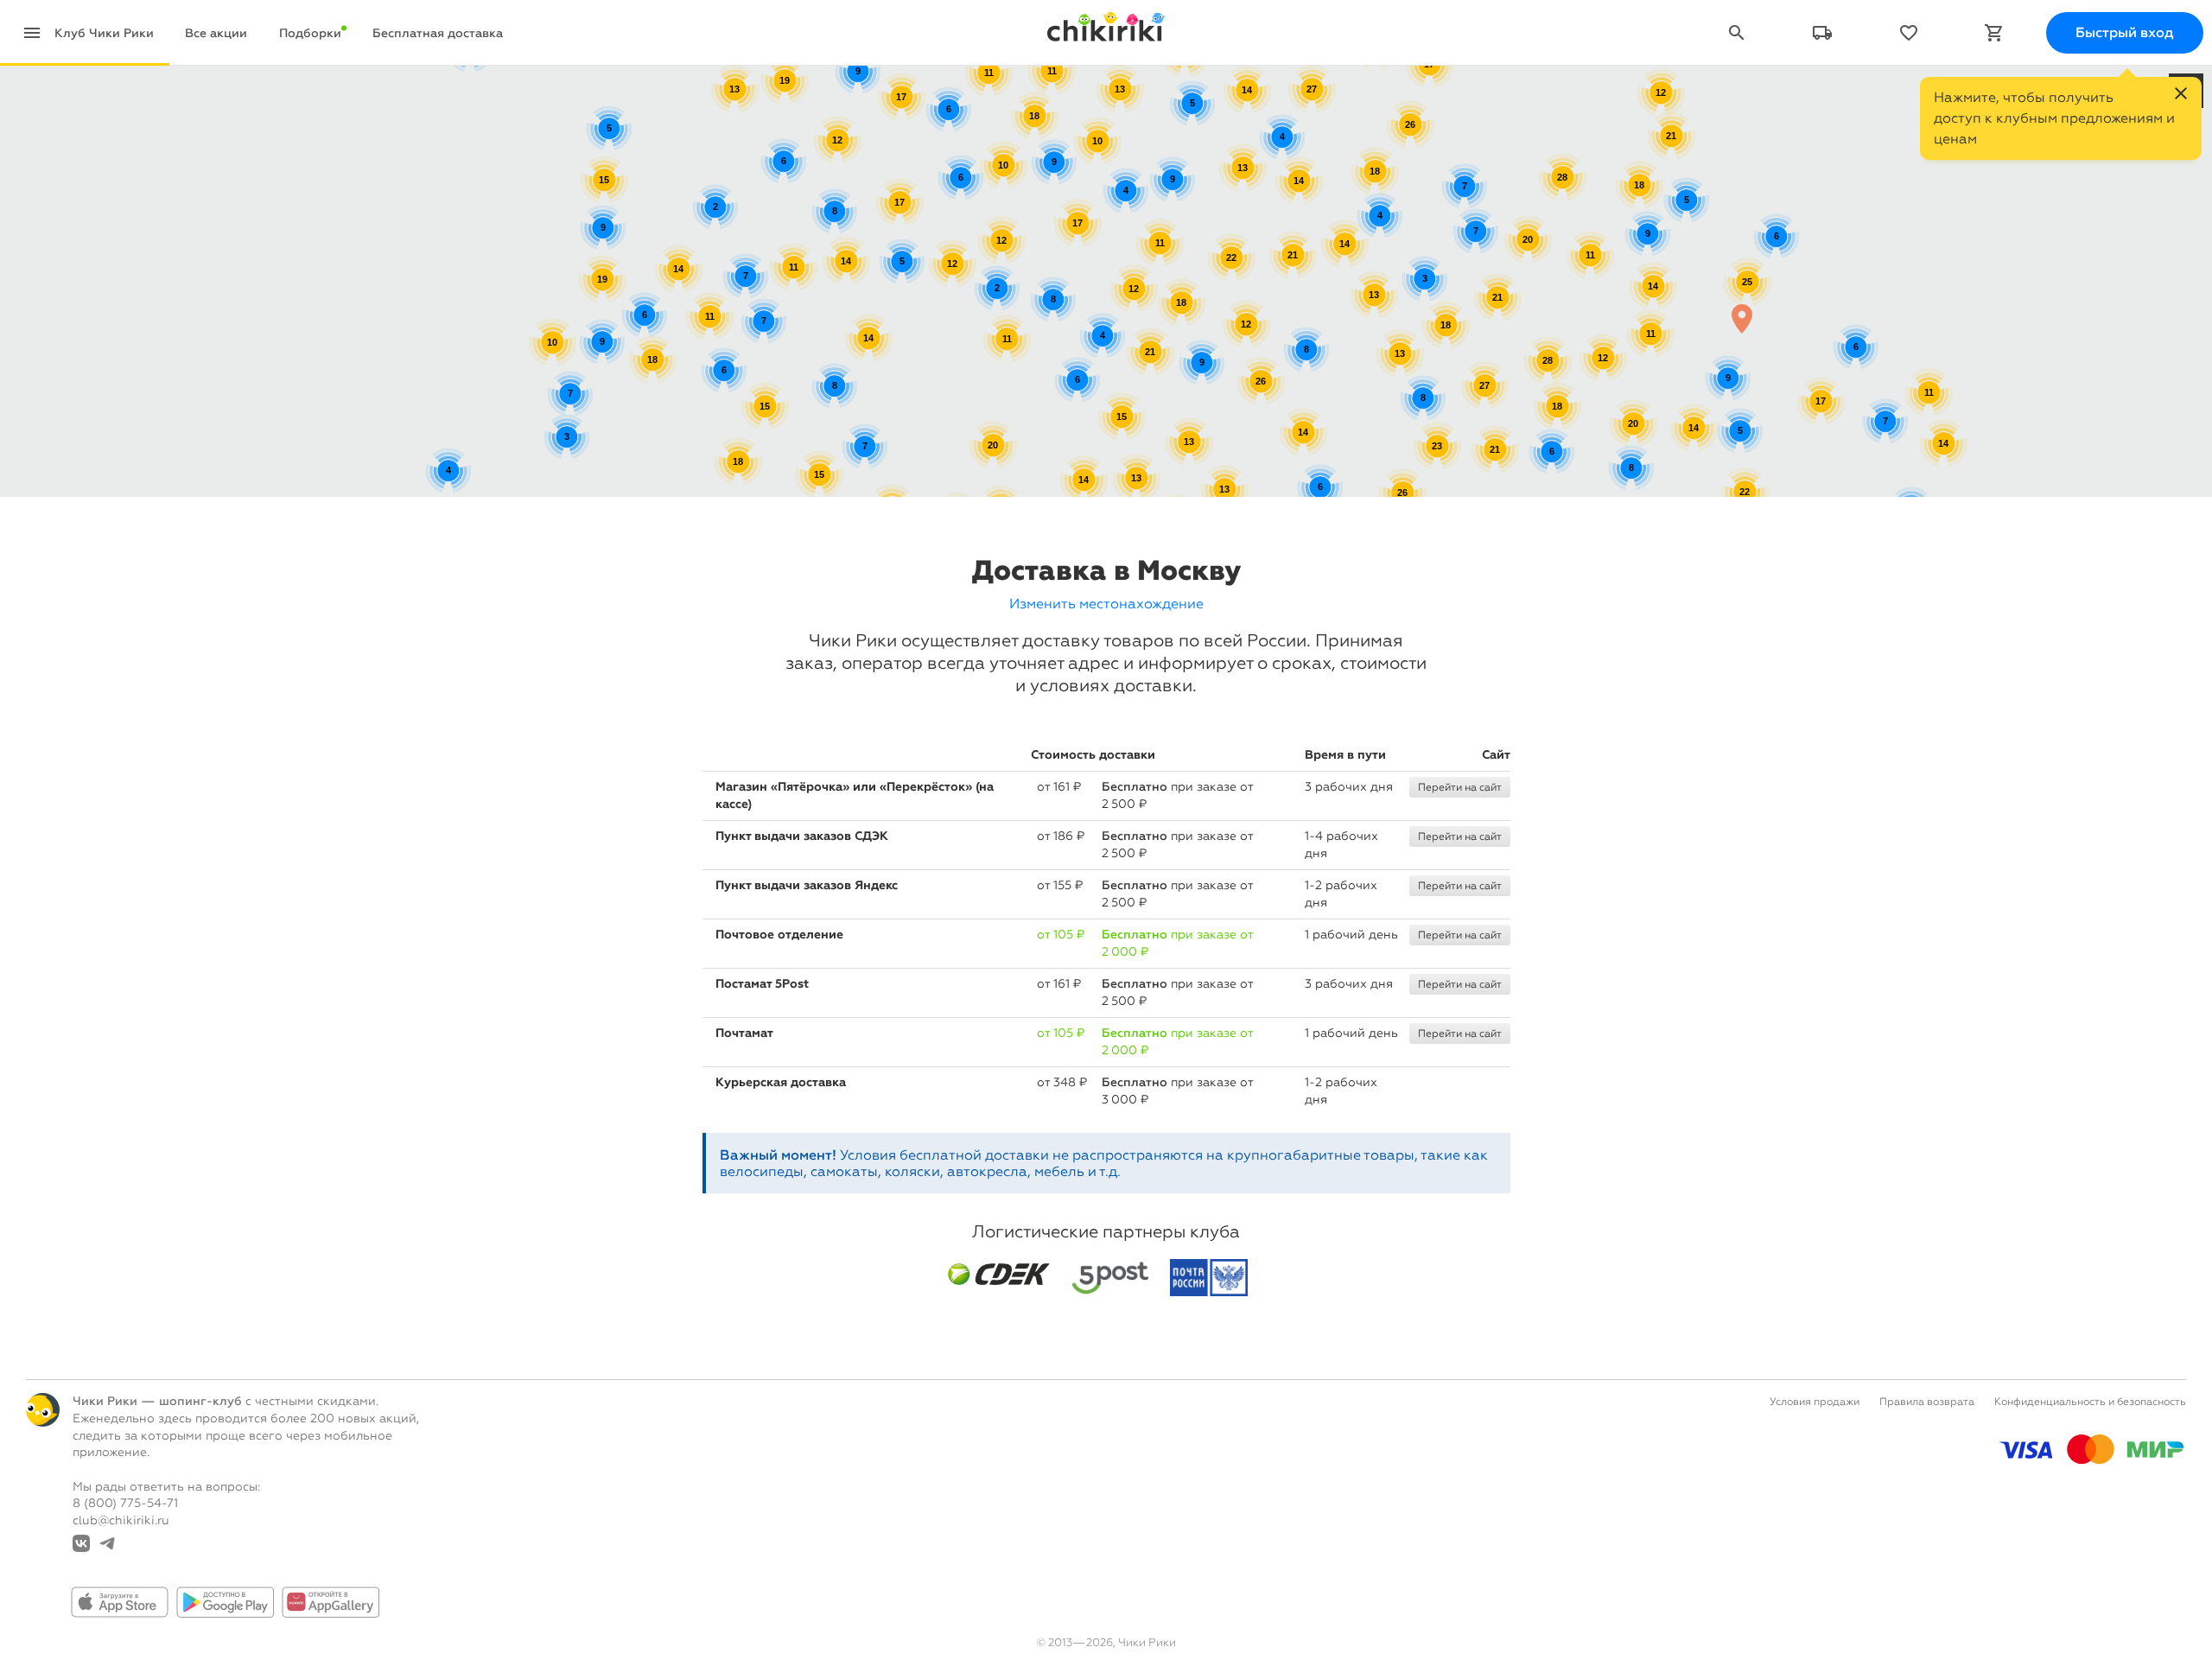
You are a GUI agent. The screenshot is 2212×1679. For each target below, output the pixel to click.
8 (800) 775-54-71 (125, 1503)
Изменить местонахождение (1106, 604)
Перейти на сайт (1460, 787)
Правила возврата (1927, 1402)
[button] (1742, 318)
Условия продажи (1815, 1402)
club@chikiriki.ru (121, 1520)
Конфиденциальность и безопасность (2090, 1402)
